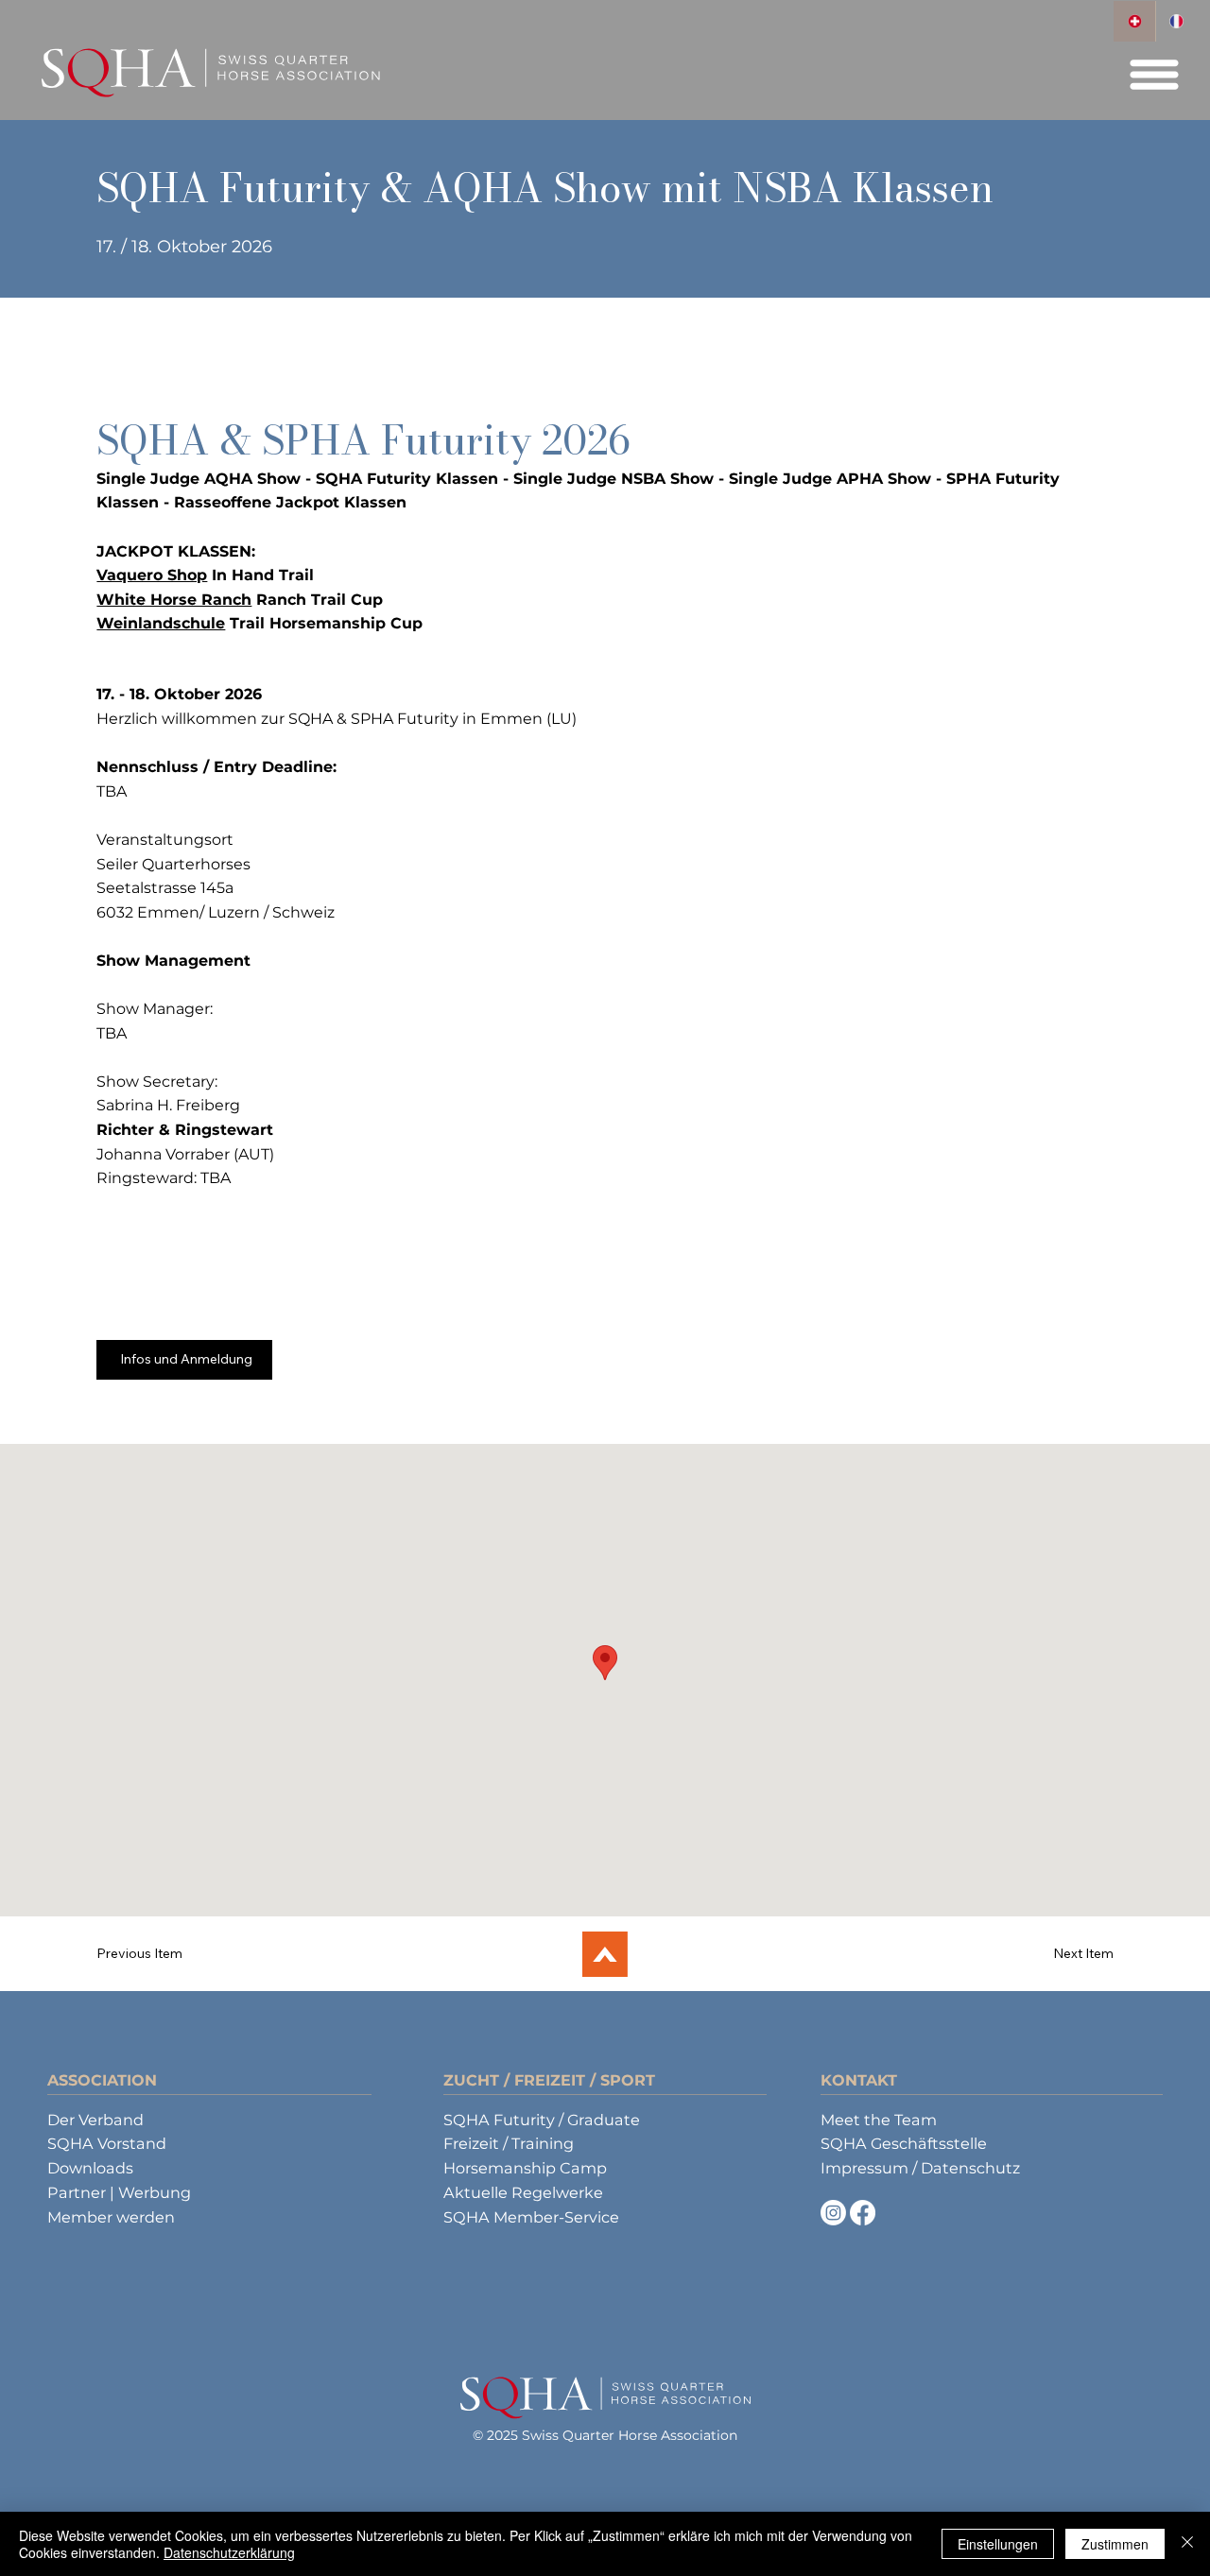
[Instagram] (833, 2213)
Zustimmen (1115, 2544)
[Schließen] (1187, 2544)
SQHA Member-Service (531, 2217)
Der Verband (95, 2120)
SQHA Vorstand (107, 2143)
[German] (1134, 21)
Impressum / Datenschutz (920, 2168)
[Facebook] (863, 2213)
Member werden (111, 2217)
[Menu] (1156, 75)
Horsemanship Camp (525, 2168)
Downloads (90, 2168)
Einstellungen (998, 2544)
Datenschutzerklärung (229, 2552)
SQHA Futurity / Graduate (542, 2120)
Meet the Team (879, 2120)
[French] (1176, 21)
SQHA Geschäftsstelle (904, 2143)
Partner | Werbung (119, 2192)
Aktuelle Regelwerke (523, 2192)
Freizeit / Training (509, 2143)
